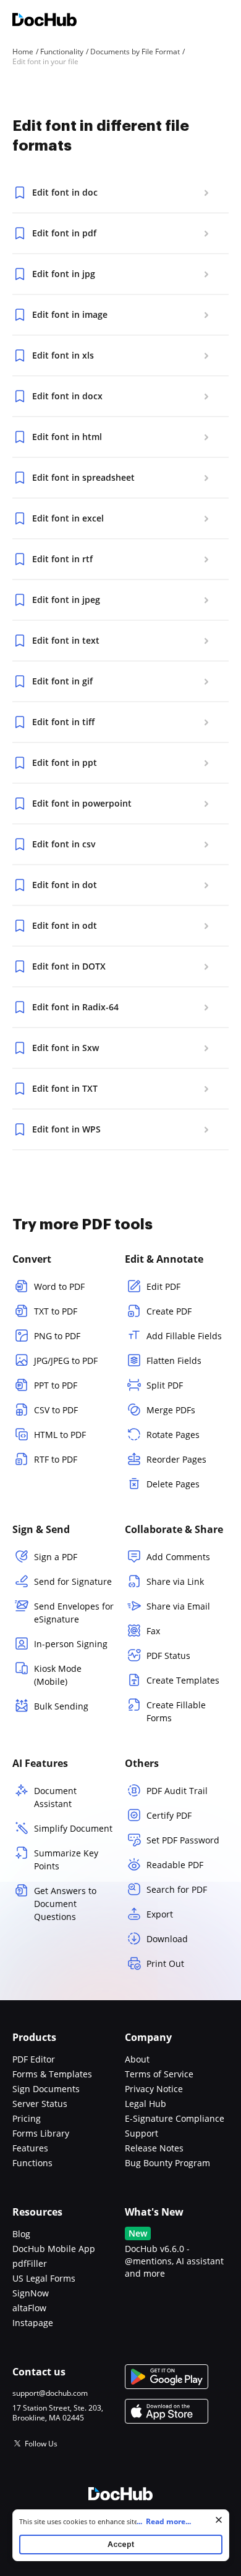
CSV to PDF (56, 1410)
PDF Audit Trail (177, 1791)
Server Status (40, 2104)
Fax (153, 1631)
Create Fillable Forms (176, 1711)
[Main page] (44, 21)
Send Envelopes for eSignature (74, 1613)
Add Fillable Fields (184, 1336)
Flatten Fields (174, 1361)
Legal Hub (146, 2104)
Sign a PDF (56, 1557)
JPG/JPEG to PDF (66, 1361)
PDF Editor (34, 2059)
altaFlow (29, 2308)
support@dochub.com (50, 2393)
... (164, 2521)
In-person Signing (71, 1644)
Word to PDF (59, 1286)
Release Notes (154, 2148)
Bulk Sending (61, 1706)
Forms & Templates (52, 2074)
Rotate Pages (173, 1435)
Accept (121, 2544)
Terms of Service (159, 2074)
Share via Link (175, 1581)
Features (30, 2148)
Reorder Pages (176, 1459)
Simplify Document (73, 1828)
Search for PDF (177, 1889)
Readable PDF (175, 1865)
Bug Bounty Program (167, 2163)
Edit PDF (163, 1286)
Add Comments (178, 1557)
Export (160, 1914)
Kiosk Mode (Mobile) (58, 1675)
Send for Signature (73, 1581)
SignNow (31, 2293)
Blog (21, 2234)
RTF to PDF (56, 1459)
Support (142, 2133)
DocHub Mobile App (54, 2249)
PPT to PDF (56, 1385)
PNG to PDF (57, 1336)
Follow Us (41, 2444)
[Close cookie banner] (219, 2520)
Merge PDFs (171, 1410)
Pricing (27, 2118)
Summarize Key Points (66, 1859)
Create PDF (169, 1311)
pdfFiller (30, 2263)
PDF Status (168, 1656)
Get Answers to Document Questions (65, 1904)
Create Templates (183, 1680)
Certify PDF (169, 1815)
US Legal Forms (44, 2278)
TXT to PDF (56, 1311)
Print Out (165, 1963)
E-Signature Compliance (175, 2118)
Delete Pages (173, 1484)
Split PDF (165, 1385)
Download (167, 1939)
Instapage (33, 2323)
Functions (32, 2163)
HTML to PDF (60, 1435)
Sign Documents (46, 2089)
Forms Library (41, 2133)
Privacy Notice (154, 2089)
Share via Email (178, 1606)
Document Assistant (55, 1797)
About (137, 2059)
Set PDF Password (183, 1840)
